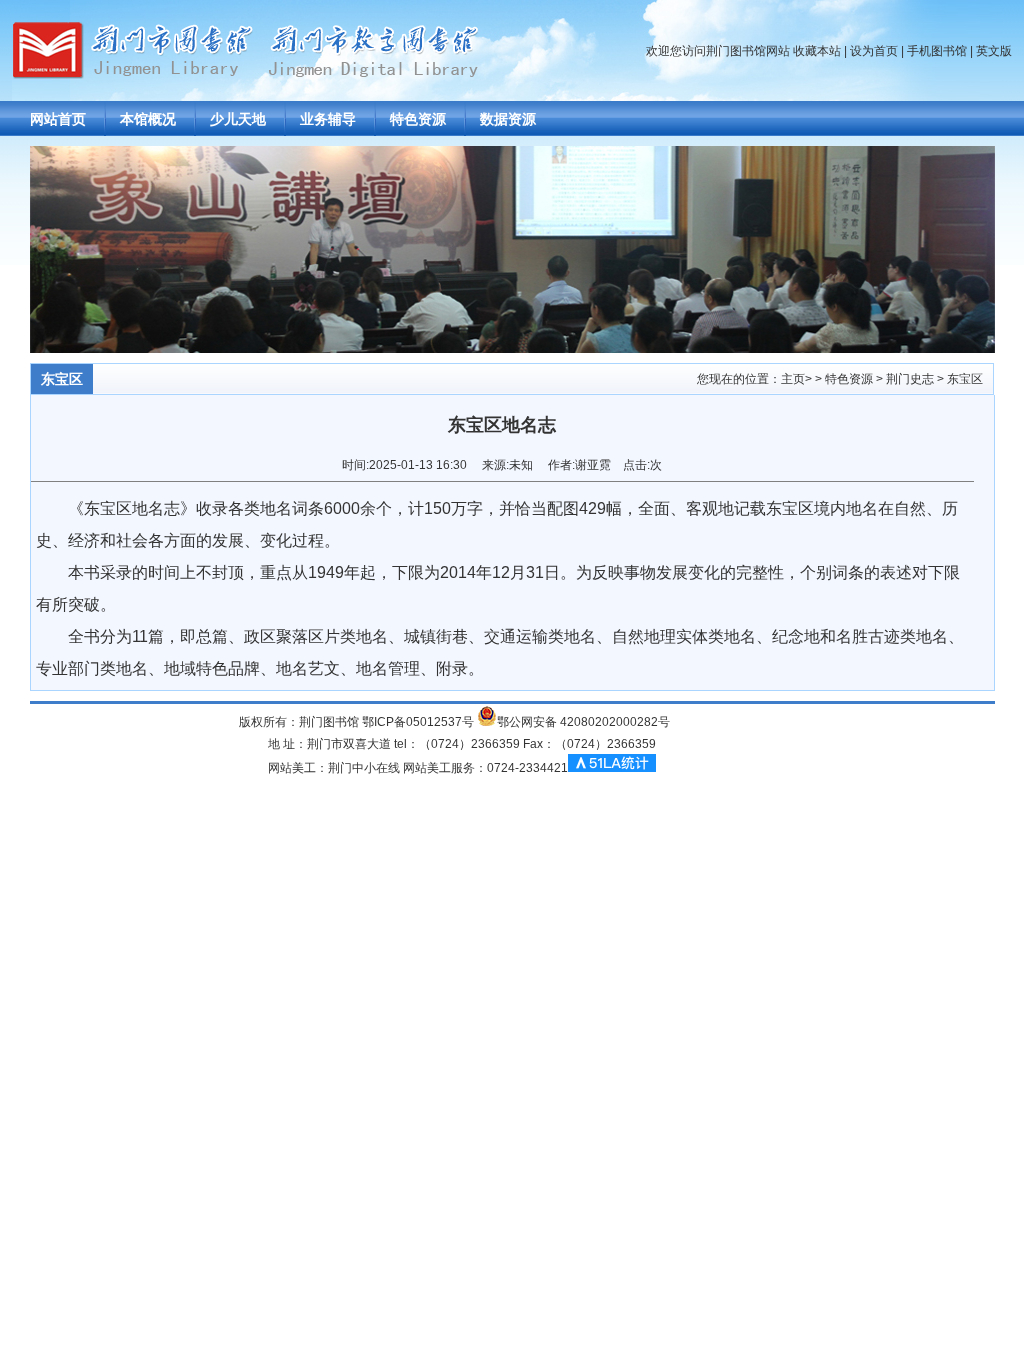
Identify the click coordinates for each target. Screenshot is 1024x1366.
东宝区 (965, 379)
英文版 (994, 51)
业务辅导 (328, 119)
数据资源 (508, 119)
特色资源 (418, 119)
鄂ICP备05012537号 (418, 722)
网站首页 (58, 119)
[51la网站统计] (612, 768)
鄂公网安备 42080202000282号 (583, 722)
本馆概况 (148, 119)
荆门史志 (910, 379)
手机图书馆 (937, 51)
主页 (793, 379)
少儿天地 (238, 119)
